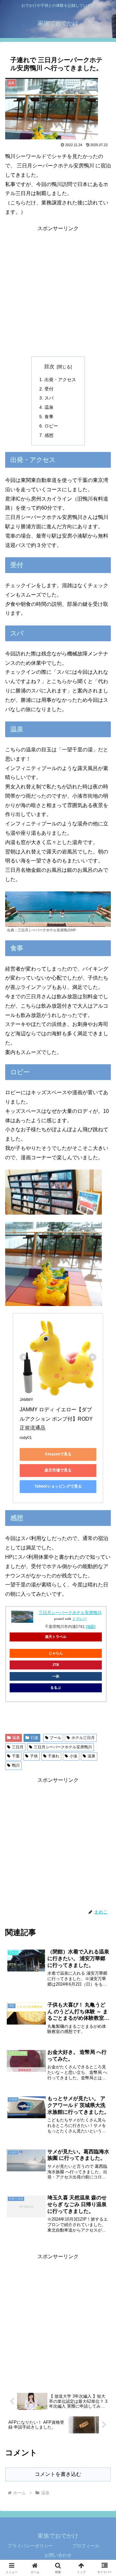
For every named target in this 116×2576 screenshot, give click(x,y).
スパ (49, 398)
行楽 (34, 1738)
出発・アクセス (60, 380)
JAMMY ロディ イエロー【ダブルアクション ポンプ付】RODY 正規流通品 (57, 1419)
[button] (104, 1477)
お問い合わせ (58, 2555)
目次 (49, 367)
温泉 (49, 407)
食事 (49, 417)
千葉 (16, 1756)
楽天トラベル (56, 1637)
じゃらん (56, 1653)
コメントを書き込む (58, 2474)
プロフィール (86, 2546)
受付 (49, 389)
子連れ (53, 1756)
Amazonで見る (58, 1454)
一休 (56, 1676)
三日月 (18, 1747)
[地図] (91, 1627)
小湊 (73, 1756)
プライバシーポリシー (30, 2546)
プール (55, 1738)
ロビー (51, 426)
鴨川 (16, 1765)
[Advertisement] (58, 291)
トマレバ (79, 1619)
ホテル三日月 (83, 1738)
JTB (56, 1665)
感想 (49, 435)
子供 (34, 1756)
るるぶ (56, 1688)
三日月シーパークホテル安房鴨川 (70, 1613)
